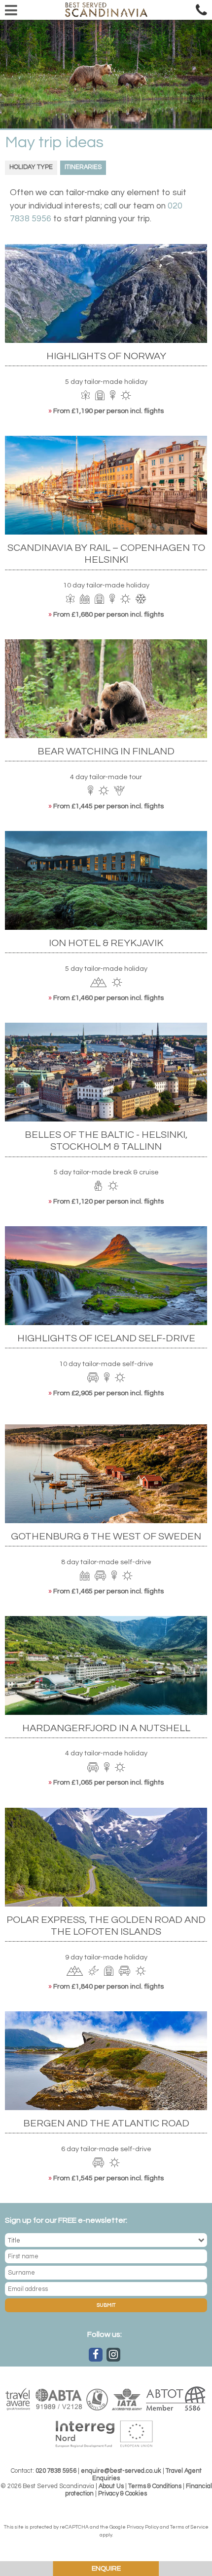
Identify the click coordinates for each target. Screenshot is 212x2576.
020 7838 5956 (56, 2471)
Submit (106, 2305)
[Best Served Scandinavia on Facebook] (96, 2355)
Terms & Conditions (155, 2486)
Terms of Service (189, 2527)
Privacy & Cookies (123, 2494)
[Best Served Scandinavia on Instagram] (113, 2355)
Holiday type (31, 167)
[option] (106, 74)
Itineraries (83, 167)
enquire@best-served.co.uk (121, 2471)
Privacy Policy (143, 2527)
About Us (111, 2486)
